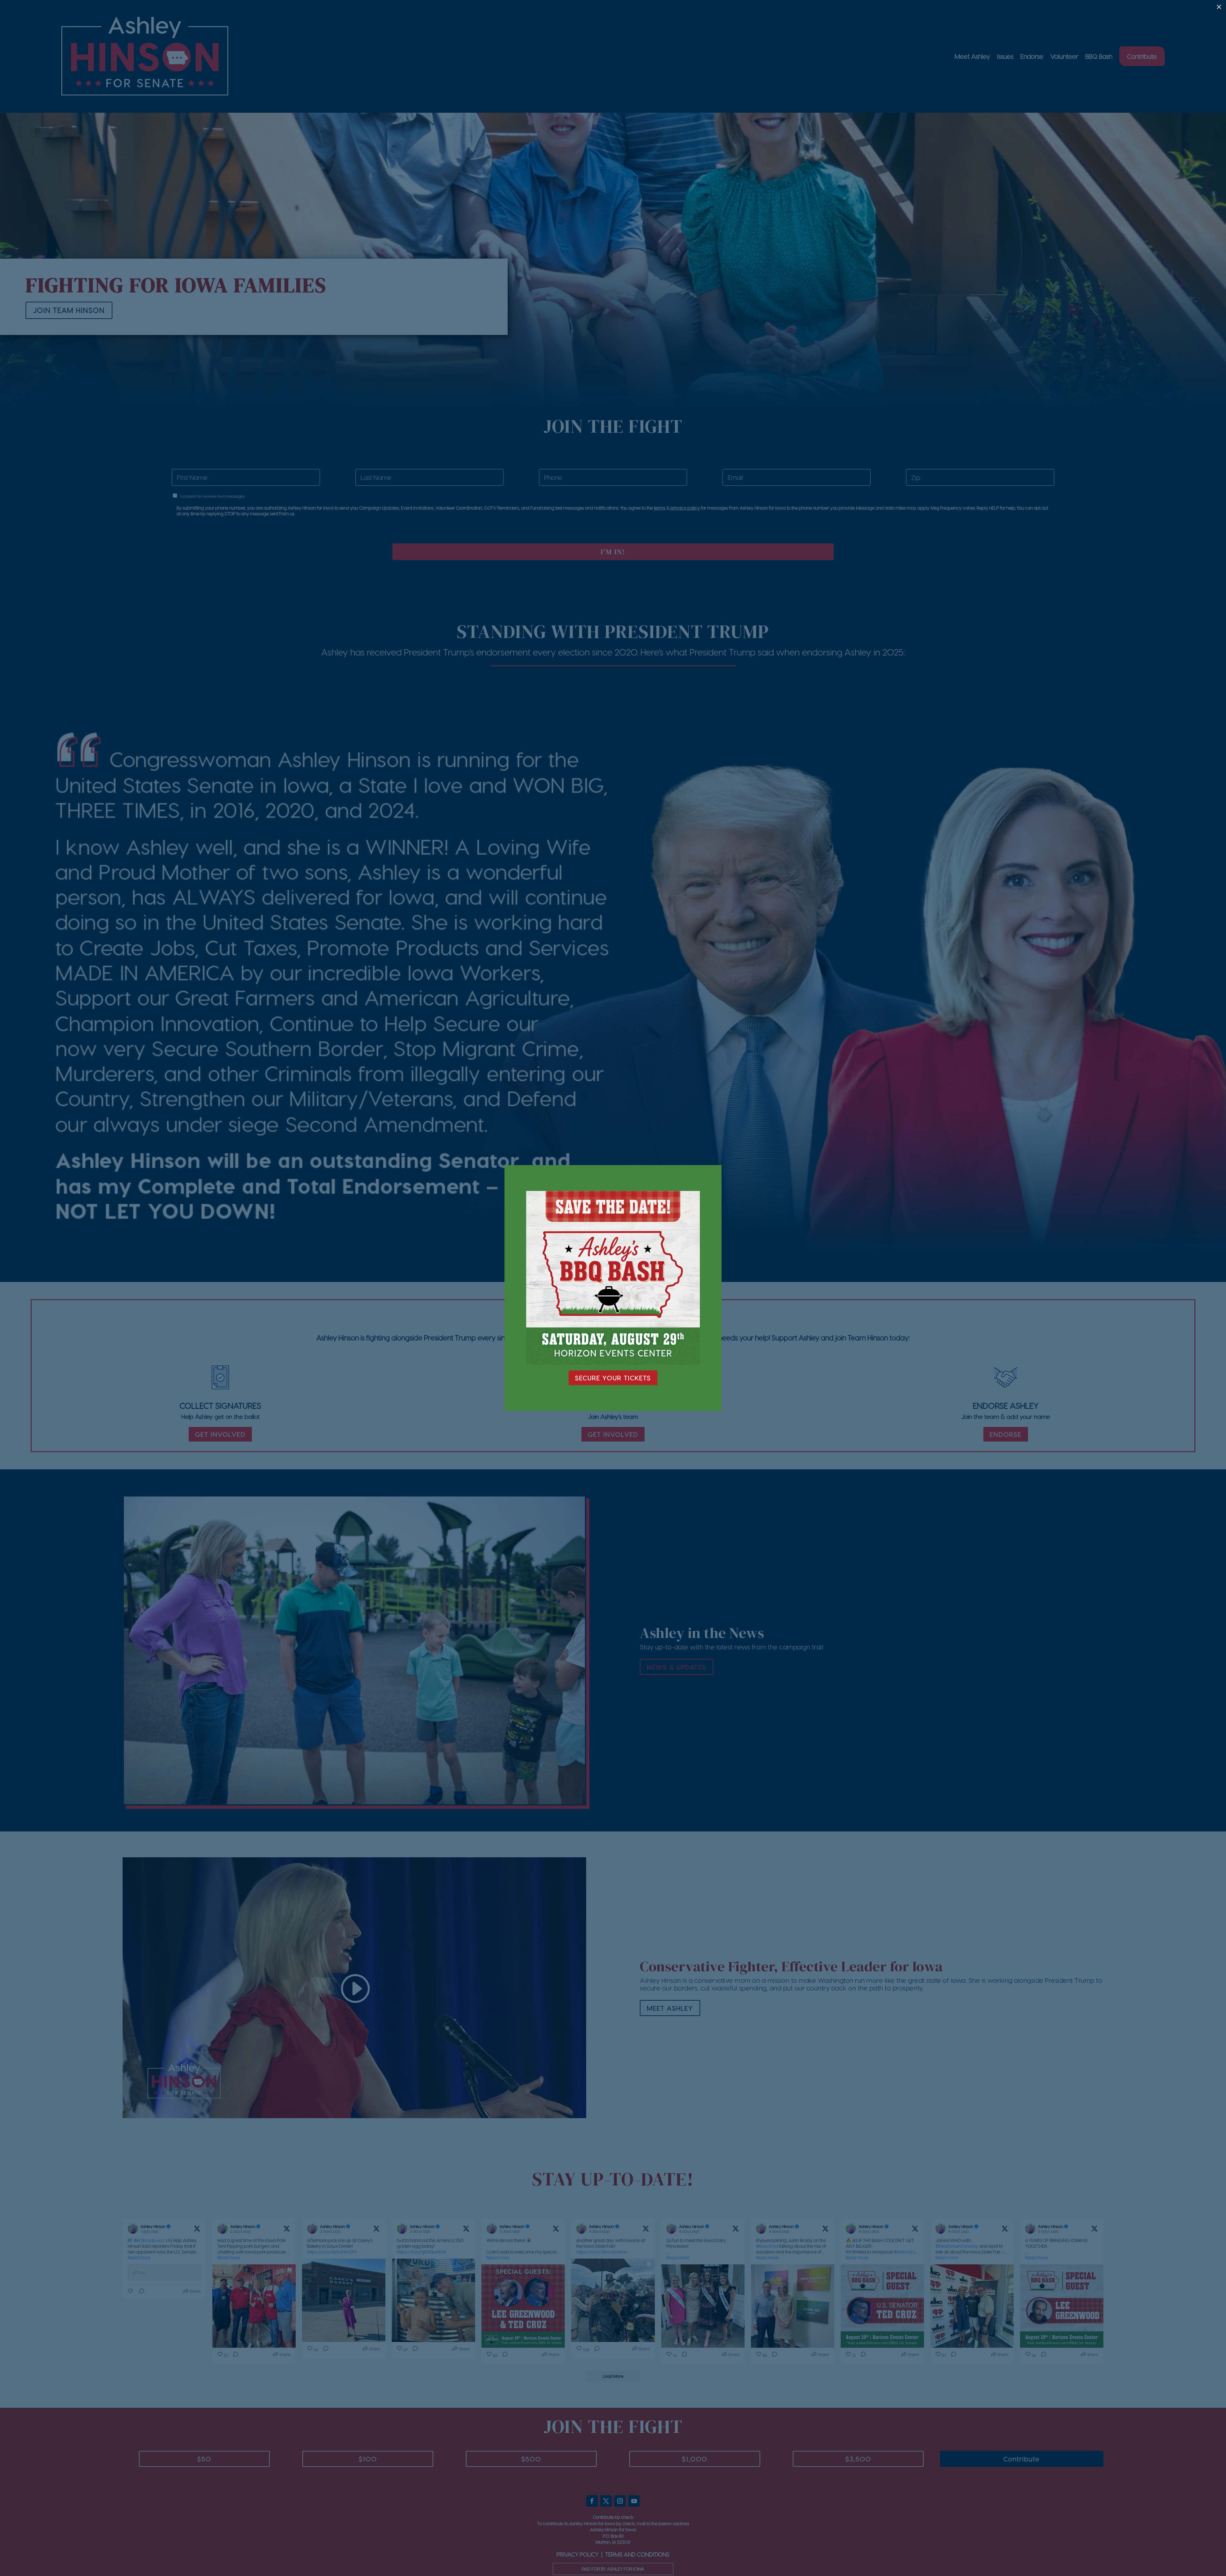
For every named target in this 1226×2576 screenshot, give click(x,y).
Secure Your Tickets (613, 1378)
